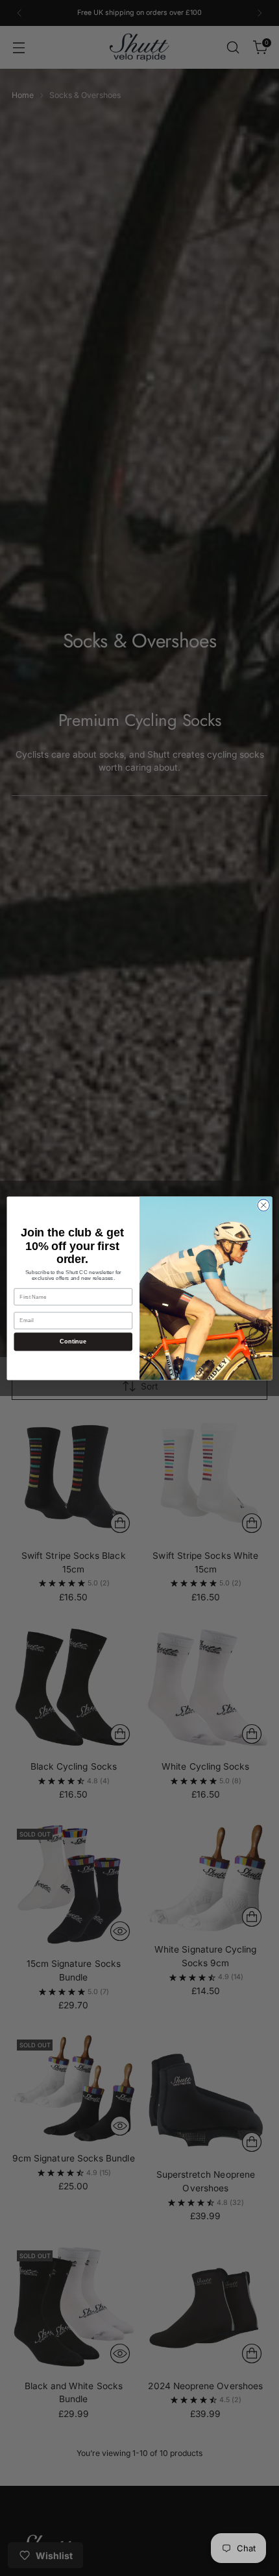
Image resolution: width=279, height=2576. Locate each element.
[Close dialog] (263, 1205)
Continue (73, 1341)
